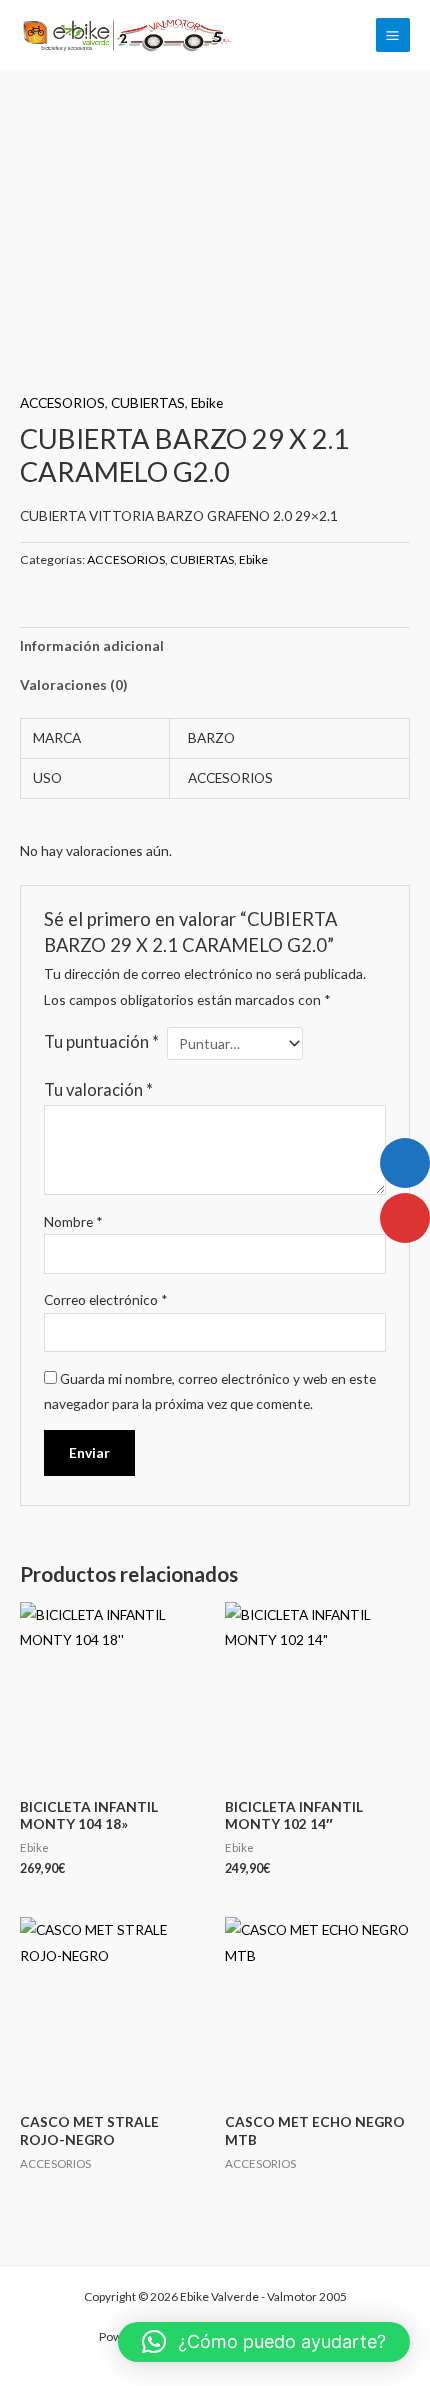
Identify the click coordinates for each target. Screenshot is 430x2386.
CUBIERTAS (148, 402)
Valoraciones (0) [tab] (73, 684)
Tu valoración (98, 1089)
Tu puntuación (101, 1041)
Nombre (73, 1221)
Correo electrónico (106, 1299)
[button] (264, 2342)
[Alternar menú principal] (393, 35)
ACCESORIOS (62, 402)
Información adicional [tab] (92, 645)
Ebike (207, 402)
